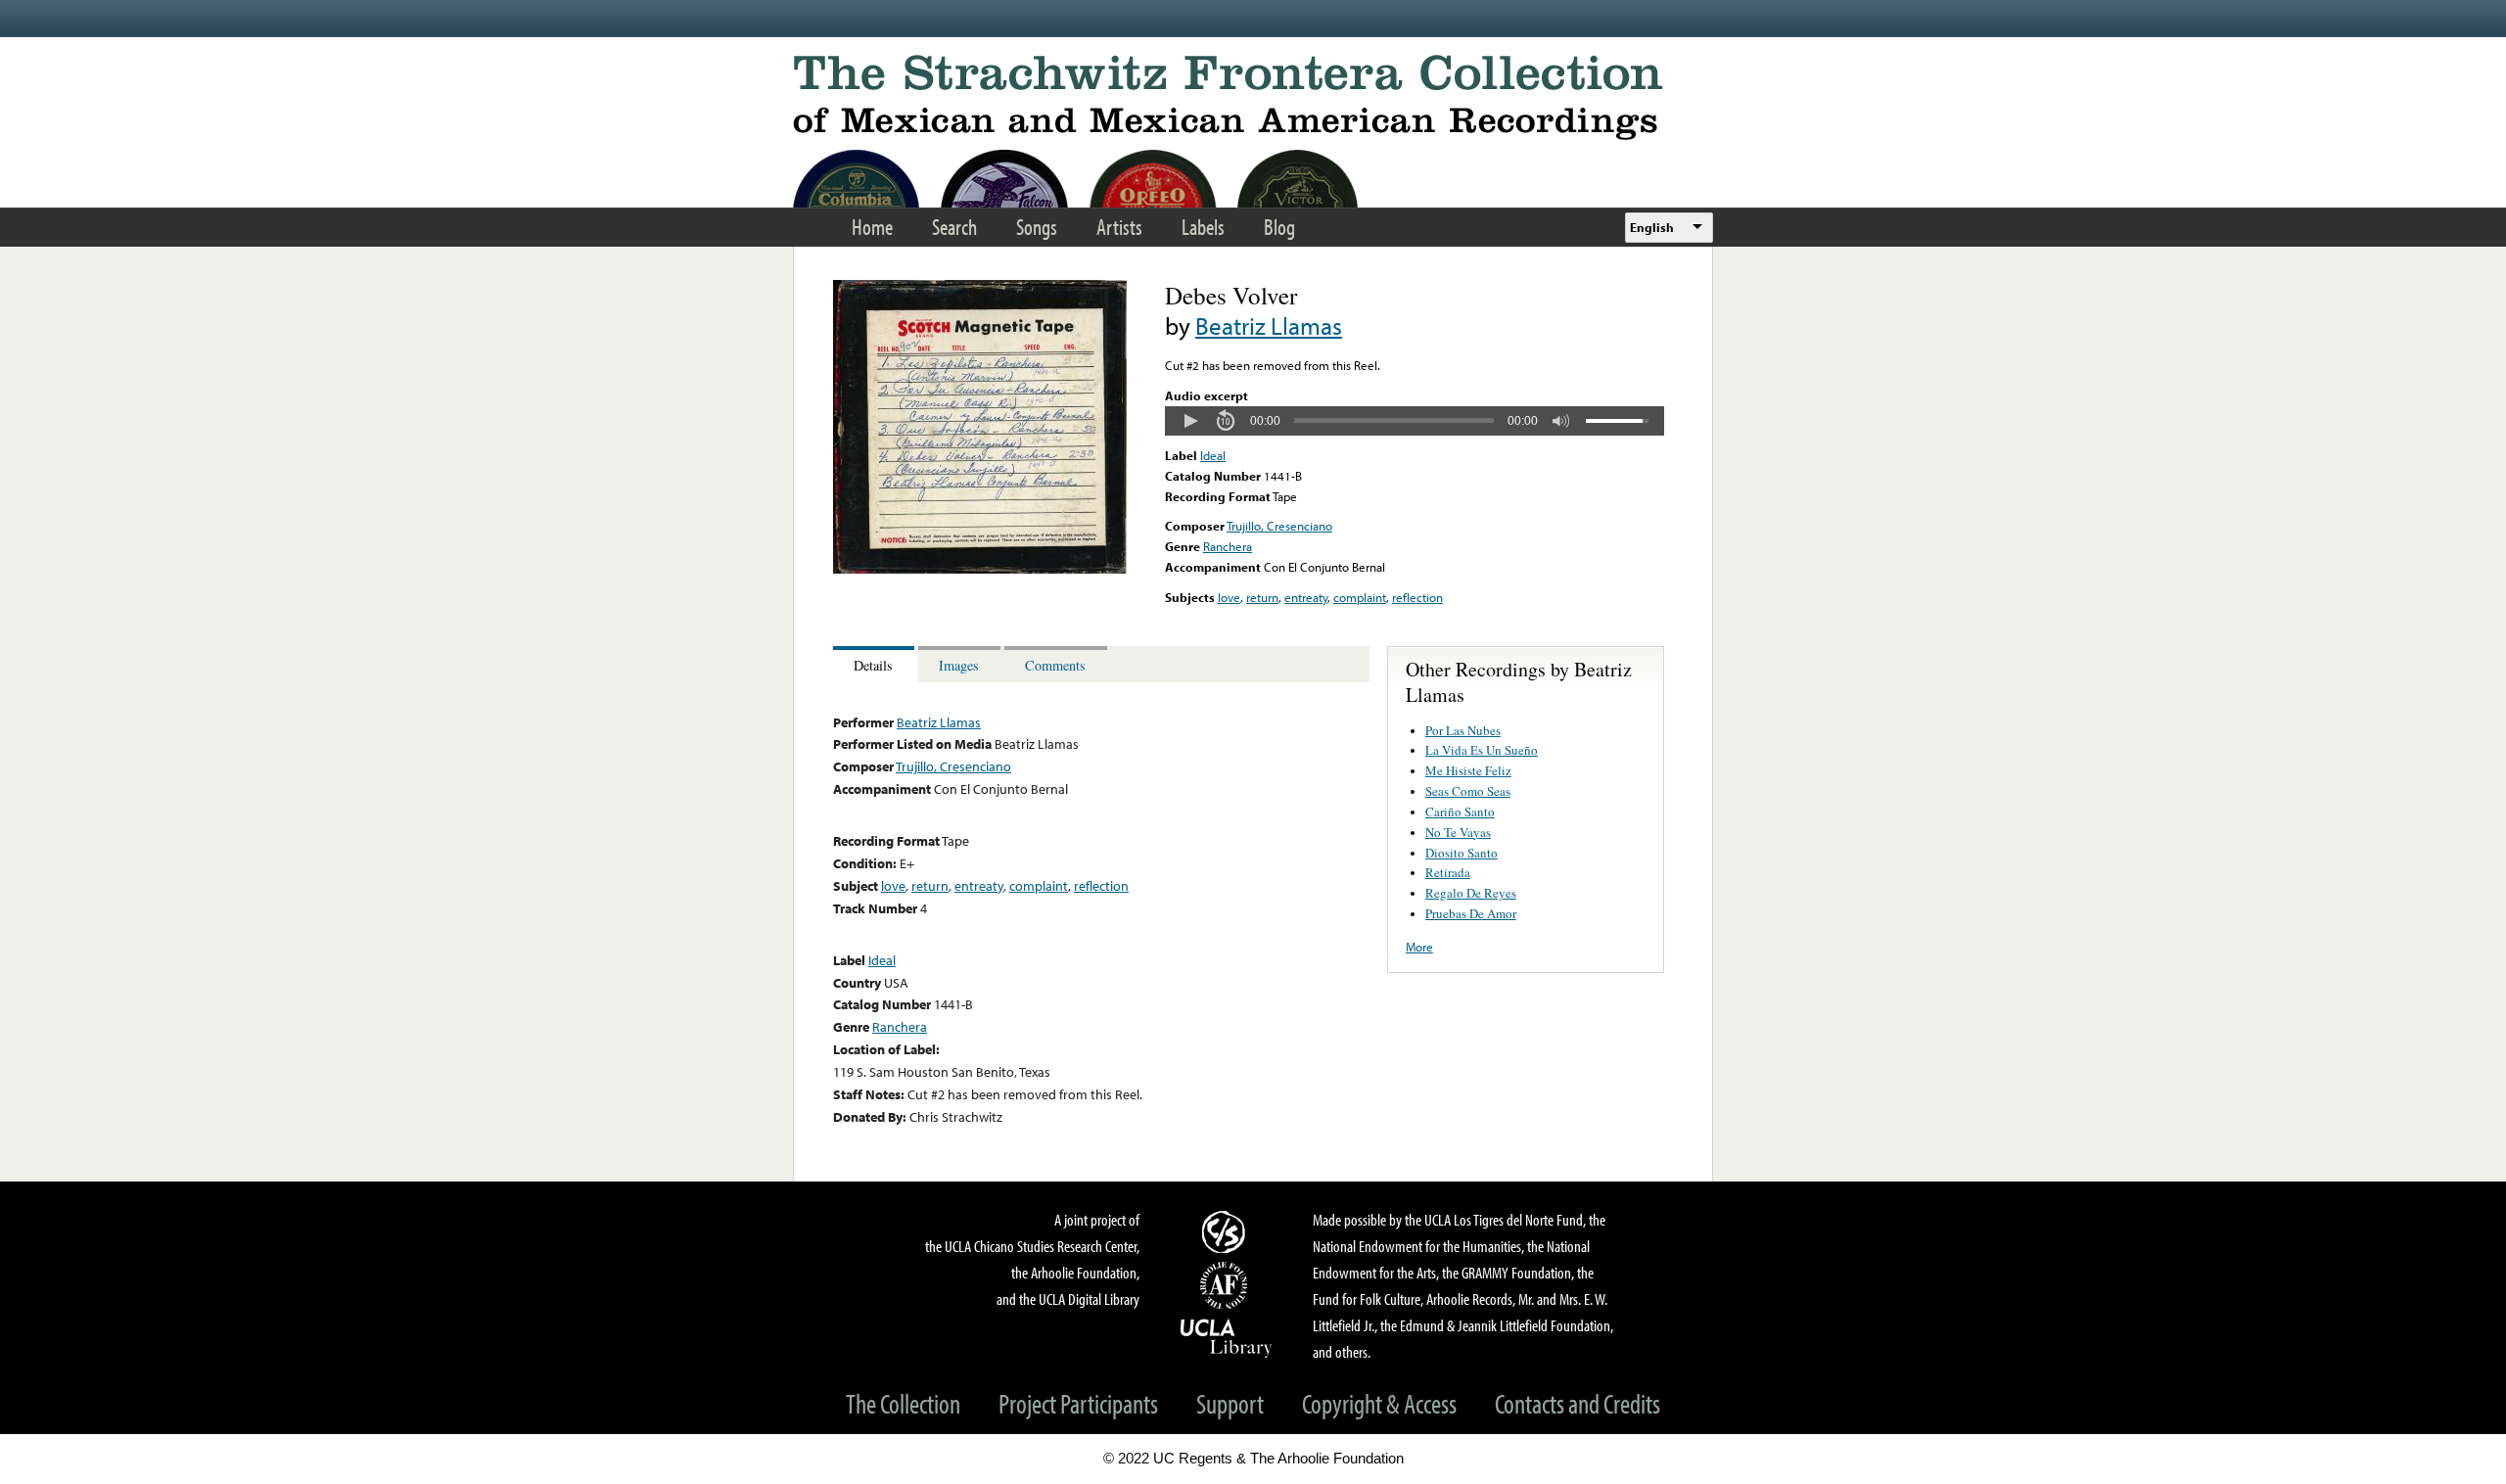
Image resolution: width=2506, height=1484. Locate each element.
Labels (1203, 227)
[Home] (1253, 97)
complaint (1360, 597)
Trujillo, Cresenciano (1279, 526)
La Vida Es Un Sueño (1482, 750)
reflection (1417, 597)
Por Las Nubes (1463, 730)
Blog (1279, 227)
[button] (1190, 421)
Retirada (1448, 872)
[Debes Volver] (980, 569)
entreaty (1306, 597)
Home (872, 227)
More (1419, 947)
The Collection (903, 1403)
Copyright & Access (1379, 1403)
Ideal (1213, 455)
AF (1227, 1285)
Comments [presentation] (1055, 665)
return (1262, 597)
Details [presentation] (873, 665)
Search (954, 227)
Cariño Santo (1460, 812)
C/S (1227, 1231)
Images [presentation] (959, 665)
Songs (1037, 227)
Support (1230, 1403)
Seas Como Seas (1468, 791)
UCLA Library (1227, 1337)
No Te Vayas (1458, 832)
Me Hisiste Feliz (1468, 770)
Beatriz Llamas (1269, 325)
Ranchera (1228, 546)
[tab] (876, 664)
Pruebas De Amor (1471, 913)
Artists (1119, 227)
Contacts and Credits (1578, 1403)
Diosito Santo (1462, 853)
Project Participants (1078, 1403)
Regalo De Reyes (1471, 893)
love (1229, 597)
